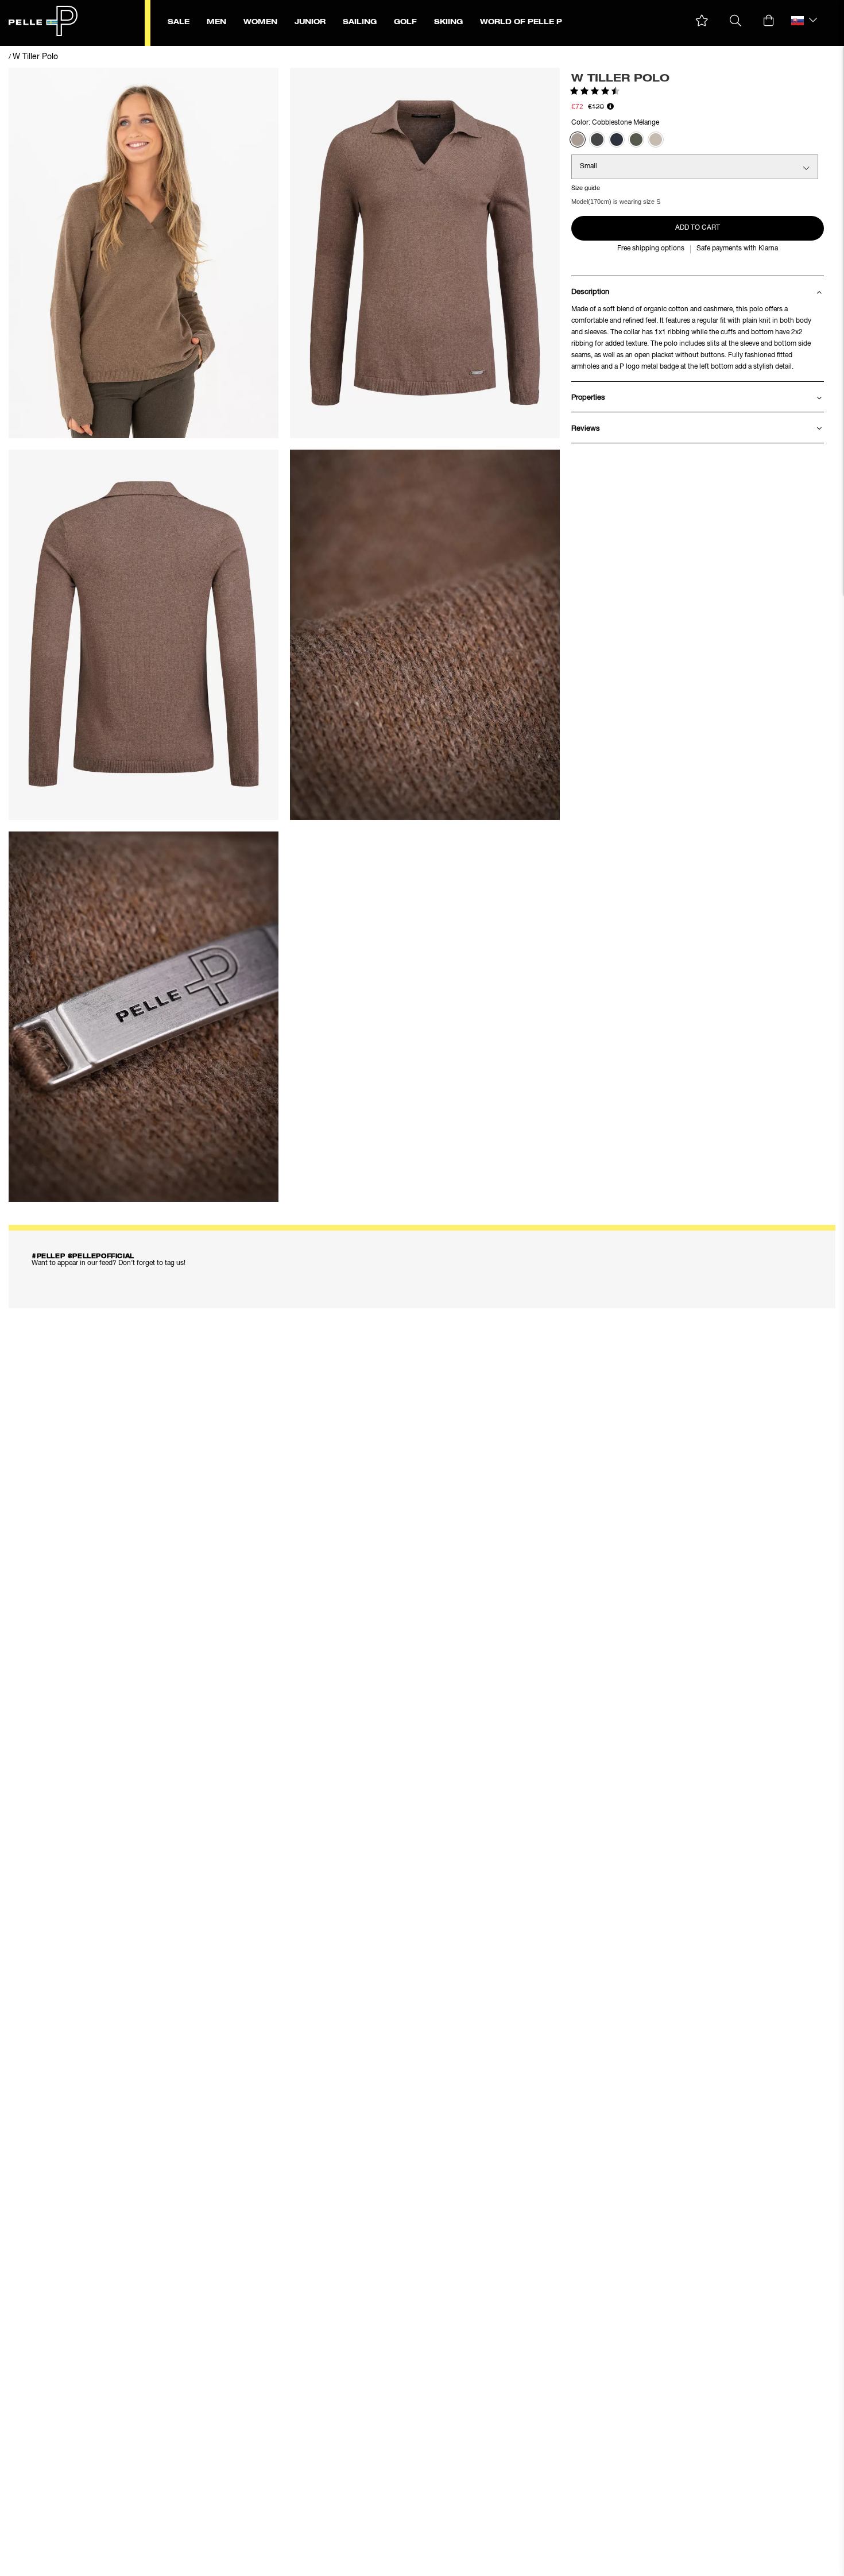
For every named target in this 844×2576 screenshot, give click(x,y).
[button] (702, 21)
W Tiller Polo (35, 57)
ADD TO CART (698, 228)
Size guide (586, 188)
